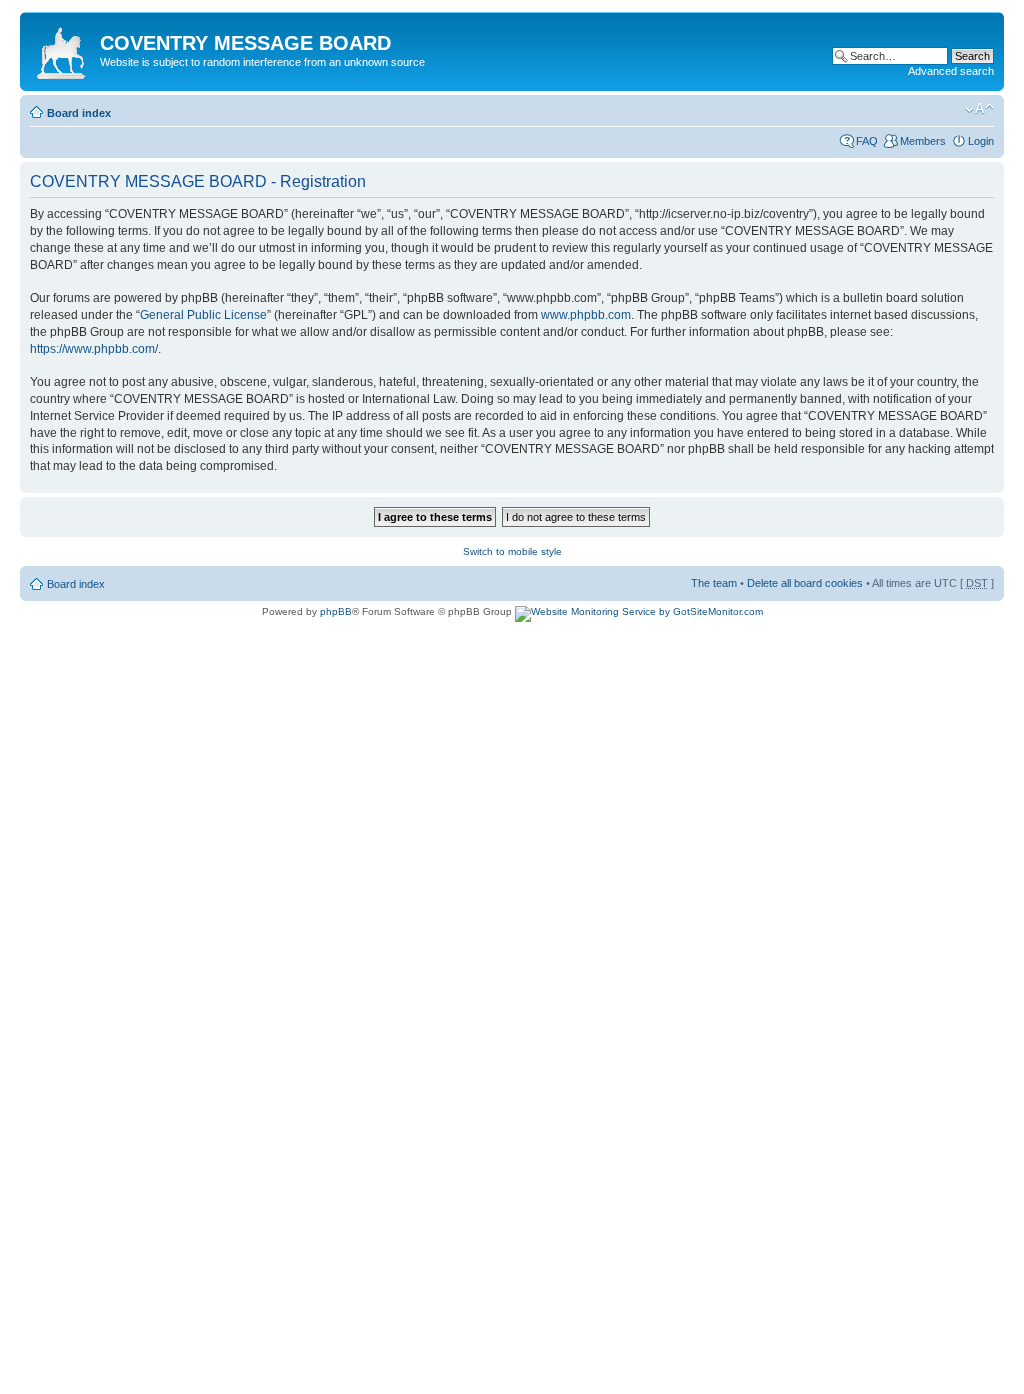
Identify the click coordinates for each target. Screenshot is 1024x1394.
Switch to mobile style (512, 551)
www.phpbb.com (586, 315)
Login (981, 141)
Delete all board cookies (805, 583)
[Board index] (62, 49)
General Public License (203, 315)
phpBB (336, 611)
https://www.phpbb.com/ (94, 349)
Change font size (979, 109)
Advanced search (951, 71)
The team (714, 583)
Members (923, 141)
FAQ (867, 141)
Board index (79, 113)
